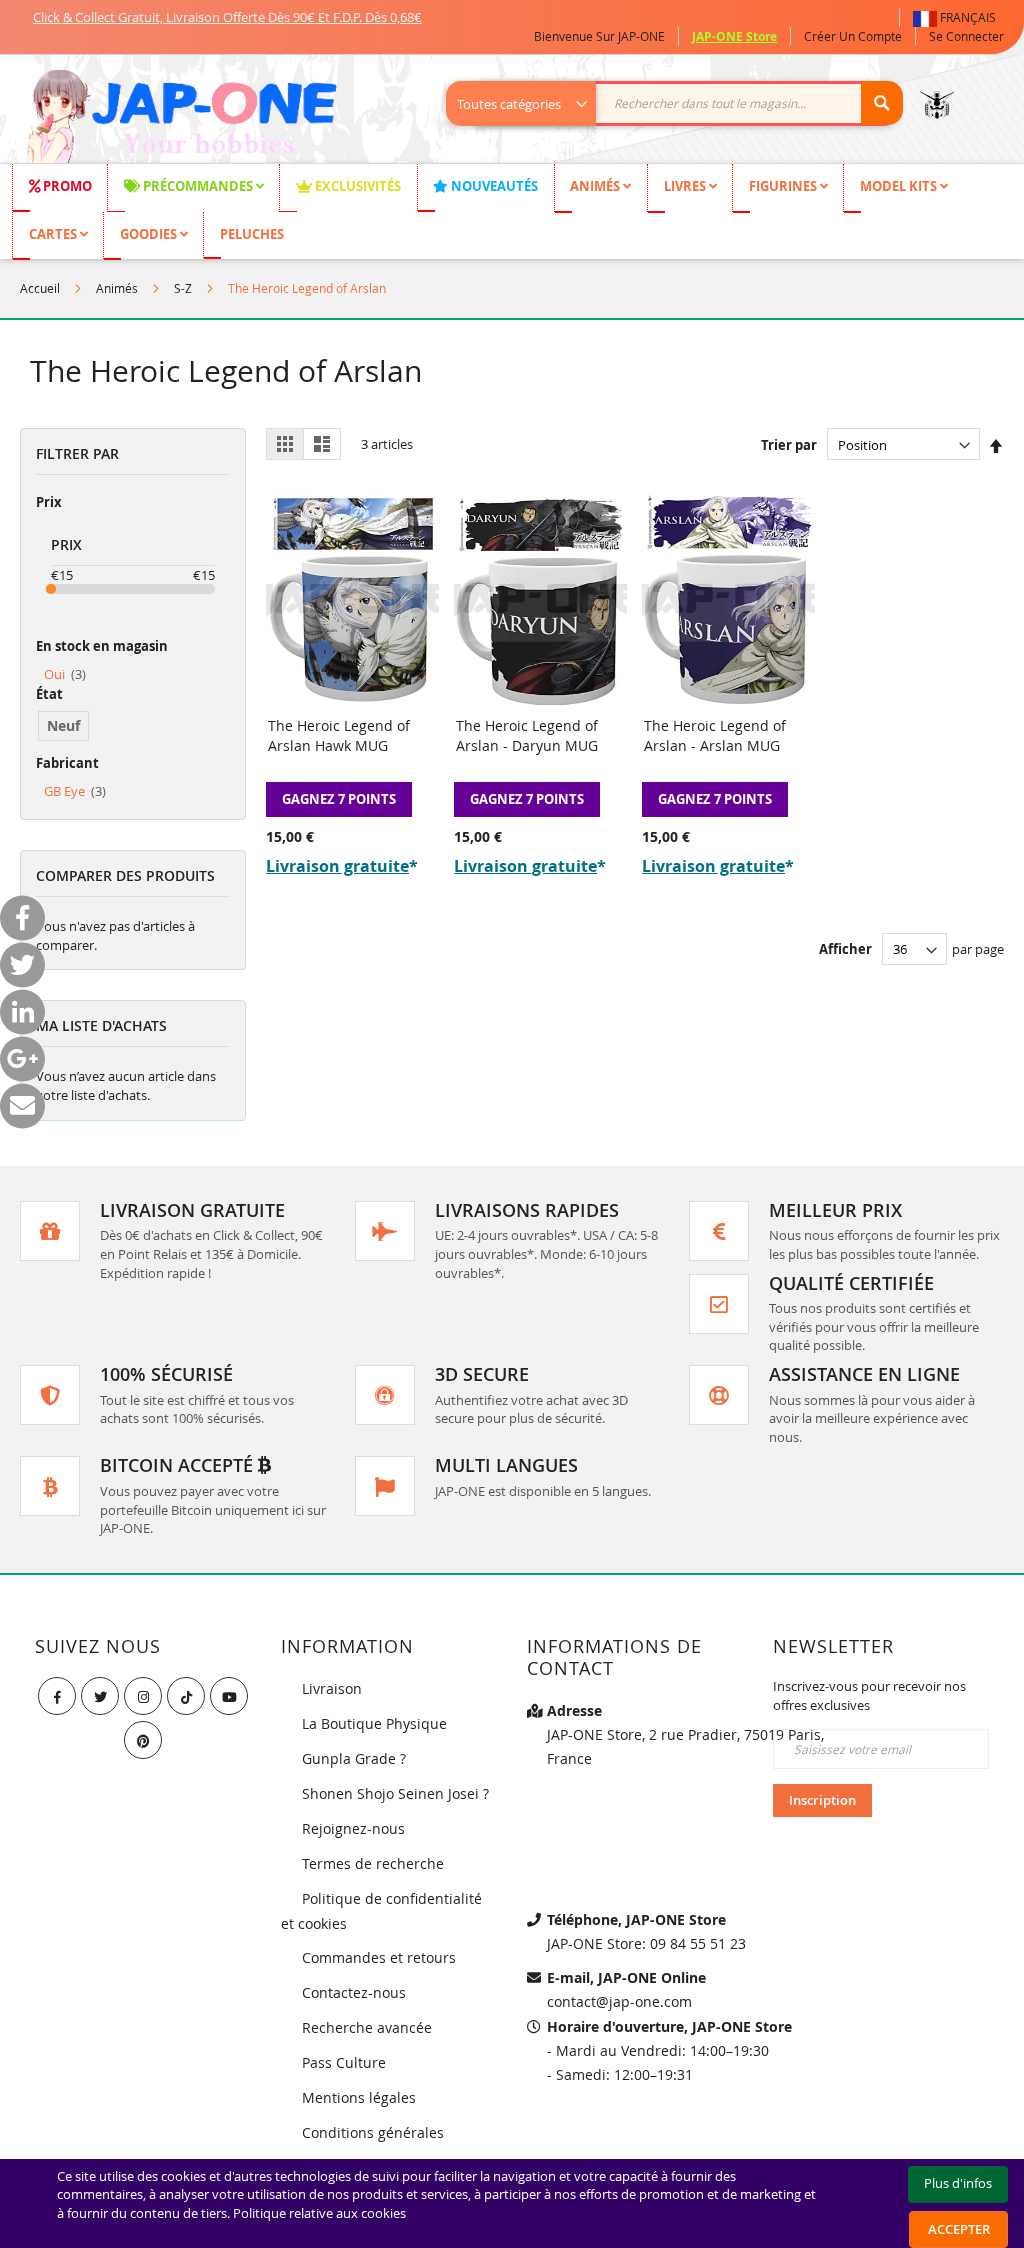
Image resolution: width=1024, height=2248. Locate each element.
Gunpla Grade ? (354, 1758)
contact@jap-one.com (619, 2001)
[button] (958, 17)
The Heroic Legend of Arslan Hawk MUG (339, 735)
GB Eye (75, 791)
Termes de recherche (373, 1863)
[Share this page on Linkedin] (22, 1011)
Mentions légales (359, 2097)
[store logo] (181, 119)
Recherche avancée (367, 2027)
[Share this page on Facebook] (22, 917)
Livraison (332, 1688)
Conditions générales (373, 2132)
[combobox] (685, 103)
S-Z (183, 288)
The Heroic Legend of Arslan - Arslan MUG (715, 735)
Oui (65, 674)
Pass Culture (344, 2062)
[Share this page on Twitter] (22, 964)
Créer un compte (853, 36)
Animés (117, 288)
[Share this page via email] (22, 1105)
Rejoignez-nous (353, 1828)
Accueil (40, 288)
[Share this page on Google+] (22, 1058)
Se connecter (966, 36)
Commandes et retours (379, 1957)
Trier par (789, 445)
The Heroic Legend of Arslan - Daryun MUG (527, 735)
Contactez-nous (354, 1992)
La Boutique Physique (374, 1723)
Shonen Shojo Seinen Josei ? (395, 1793)
